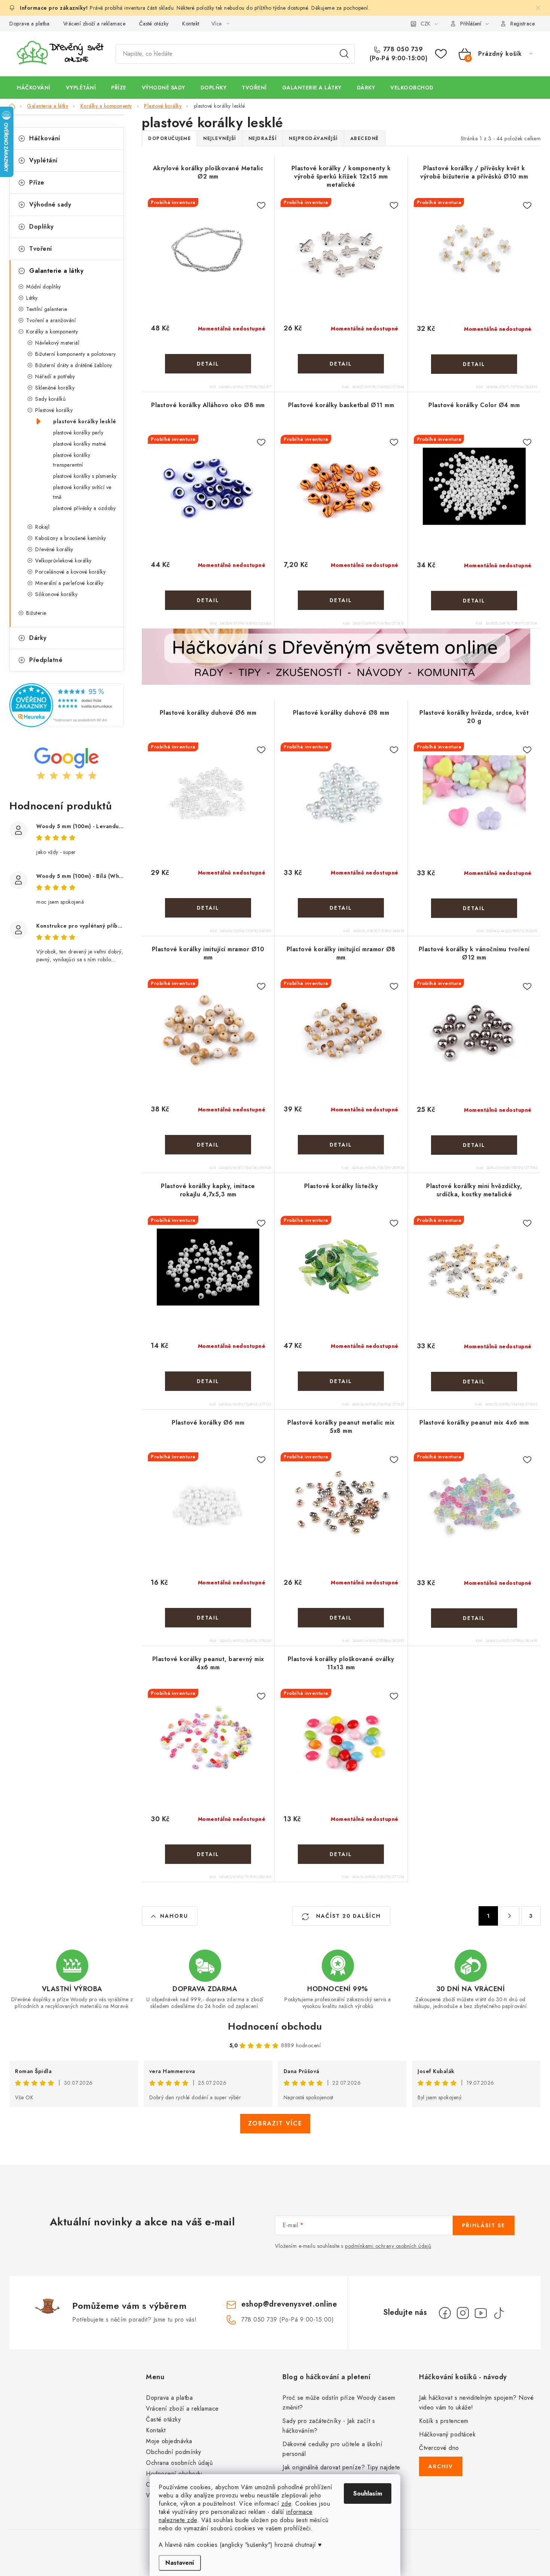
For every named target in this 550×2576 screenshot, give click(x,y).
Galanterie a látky (56, 271)
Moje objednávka (169, 2441)
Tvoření (41, 249)
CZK (425, 24)
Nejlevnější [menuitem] (220, 138)
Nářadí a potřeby (55, 376)
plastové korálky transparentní (72, 460)
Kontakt (191, 24)
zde (286, 2504)
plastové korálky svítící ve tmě (82, 492)
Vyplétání (43, 160)
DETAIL (208, 364)
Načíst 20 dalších (347, 1916)
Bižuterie (36, 613)
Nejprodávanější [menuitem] (313, 138)
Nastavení (180, 2563)
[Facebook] (445, 2313)
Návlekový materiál (57, 343)
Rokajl (42, 527)
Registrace (522, 24)
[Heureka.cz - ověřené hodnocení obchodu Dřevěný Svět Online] (67, 705)
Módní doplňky (44, 287)
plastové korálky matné (80, 444)
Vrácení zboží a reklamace (94, 24)
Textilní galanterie (47, 309)
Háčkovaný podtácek (447, 2434)
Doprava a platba (29, 24)
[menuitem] (34, 88)
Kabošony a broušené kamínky (71, 538)
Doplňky (42, 227)
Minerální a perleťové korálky (69, 583)
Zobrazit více (275, 2123)
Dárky (38, 638)
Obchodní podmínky (174, 2452)
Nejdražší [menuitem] (263, 138)
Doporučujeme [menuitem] (169, 138)
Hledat (344, 54)
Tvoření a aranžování (51, 320)
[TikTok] (499, 2313)
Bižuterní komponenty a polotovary (76, 354)
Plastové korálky (54, 410)
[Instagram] (463, 2313)
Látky (32, 298)
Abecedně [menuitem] (365, 138)
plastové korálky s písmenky (85, 476)
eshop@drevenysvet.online (289, 2304)
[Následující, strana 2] (510, 1916)
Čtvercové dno (439, 2448)
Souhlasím (368, 2493)
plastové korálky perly (78, 433)
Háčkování (45, 138)
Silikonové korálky (56, 594)
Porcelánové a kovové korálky (70, 572)
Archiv (441, 2466)
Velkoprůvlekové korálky (63, 561)
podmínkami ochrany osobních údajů (388, 2246)
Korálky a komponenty (52, 332)
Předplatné (46, 660)
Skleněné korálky (55, 388)
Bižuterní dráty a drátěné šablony (74, 365)
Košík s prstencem (444, 2421)
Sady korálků (50, 399)
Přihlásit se (484, 2225)
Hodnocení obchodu (275, 2026)
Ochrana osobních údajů (179, 2463)
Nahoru (174, 1916)
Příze (37, 182)
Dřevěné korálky (54, 549)
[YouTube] (481, 2313)
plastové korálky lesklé (85, 421)
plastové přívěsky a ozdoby (84, 508)
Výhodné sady (50, 205)
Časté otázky (154, 24)
